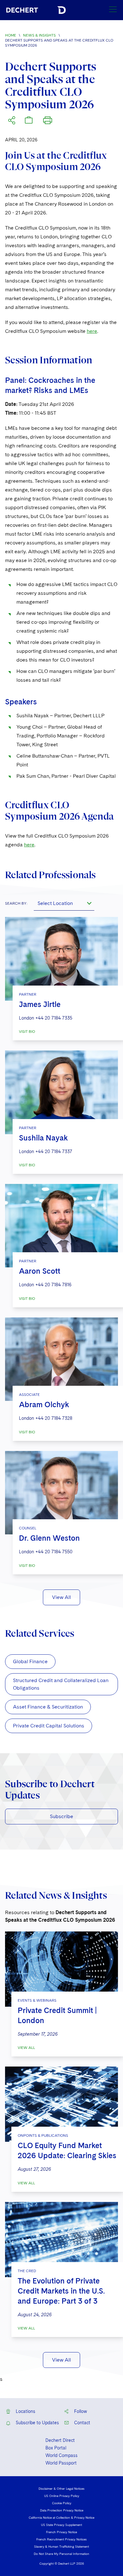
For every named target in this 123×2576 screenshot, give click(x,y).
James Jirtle (40, 1004)
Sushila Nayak (43, 1138)
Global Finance (30, 1661)
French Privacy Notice (61, 2532)
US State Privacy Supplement (61, 2525)
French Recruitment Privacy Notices (61, 2539)
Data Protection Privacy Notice (62, 2510)
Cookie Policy (62, 2503)
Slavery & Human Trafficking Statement (61, 2546)
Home (11, 35)
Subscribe (61, 1816)
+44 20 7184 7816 (53, 1285)
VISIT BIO (27, 1032)
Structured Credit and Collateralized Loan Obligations (61, 1684)
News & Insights (39, 35)
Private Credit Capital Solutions (49, 1726)
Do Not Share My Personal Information (61, 2554)
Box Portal (56, 2448)
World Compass (61, 2455)
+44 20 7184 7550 (54, 1552)
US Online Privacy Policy (62, 2496)
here (92, 331)
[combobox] (64, 903)
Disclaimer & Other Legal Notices (61, 2488)
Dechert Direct (60, 2440)
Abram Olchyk (44, 1405)
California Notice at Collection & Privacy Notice (61, 2517)
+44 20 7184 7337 (54, 1152)
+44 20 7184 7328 (54, 1418)
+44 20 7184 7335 (54, 1018)
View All (61, 1597)
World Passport (61, 2463)
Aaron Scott (40, 1271)
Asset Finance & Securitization (48, 1707)
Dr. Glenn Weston (49, 1538)
